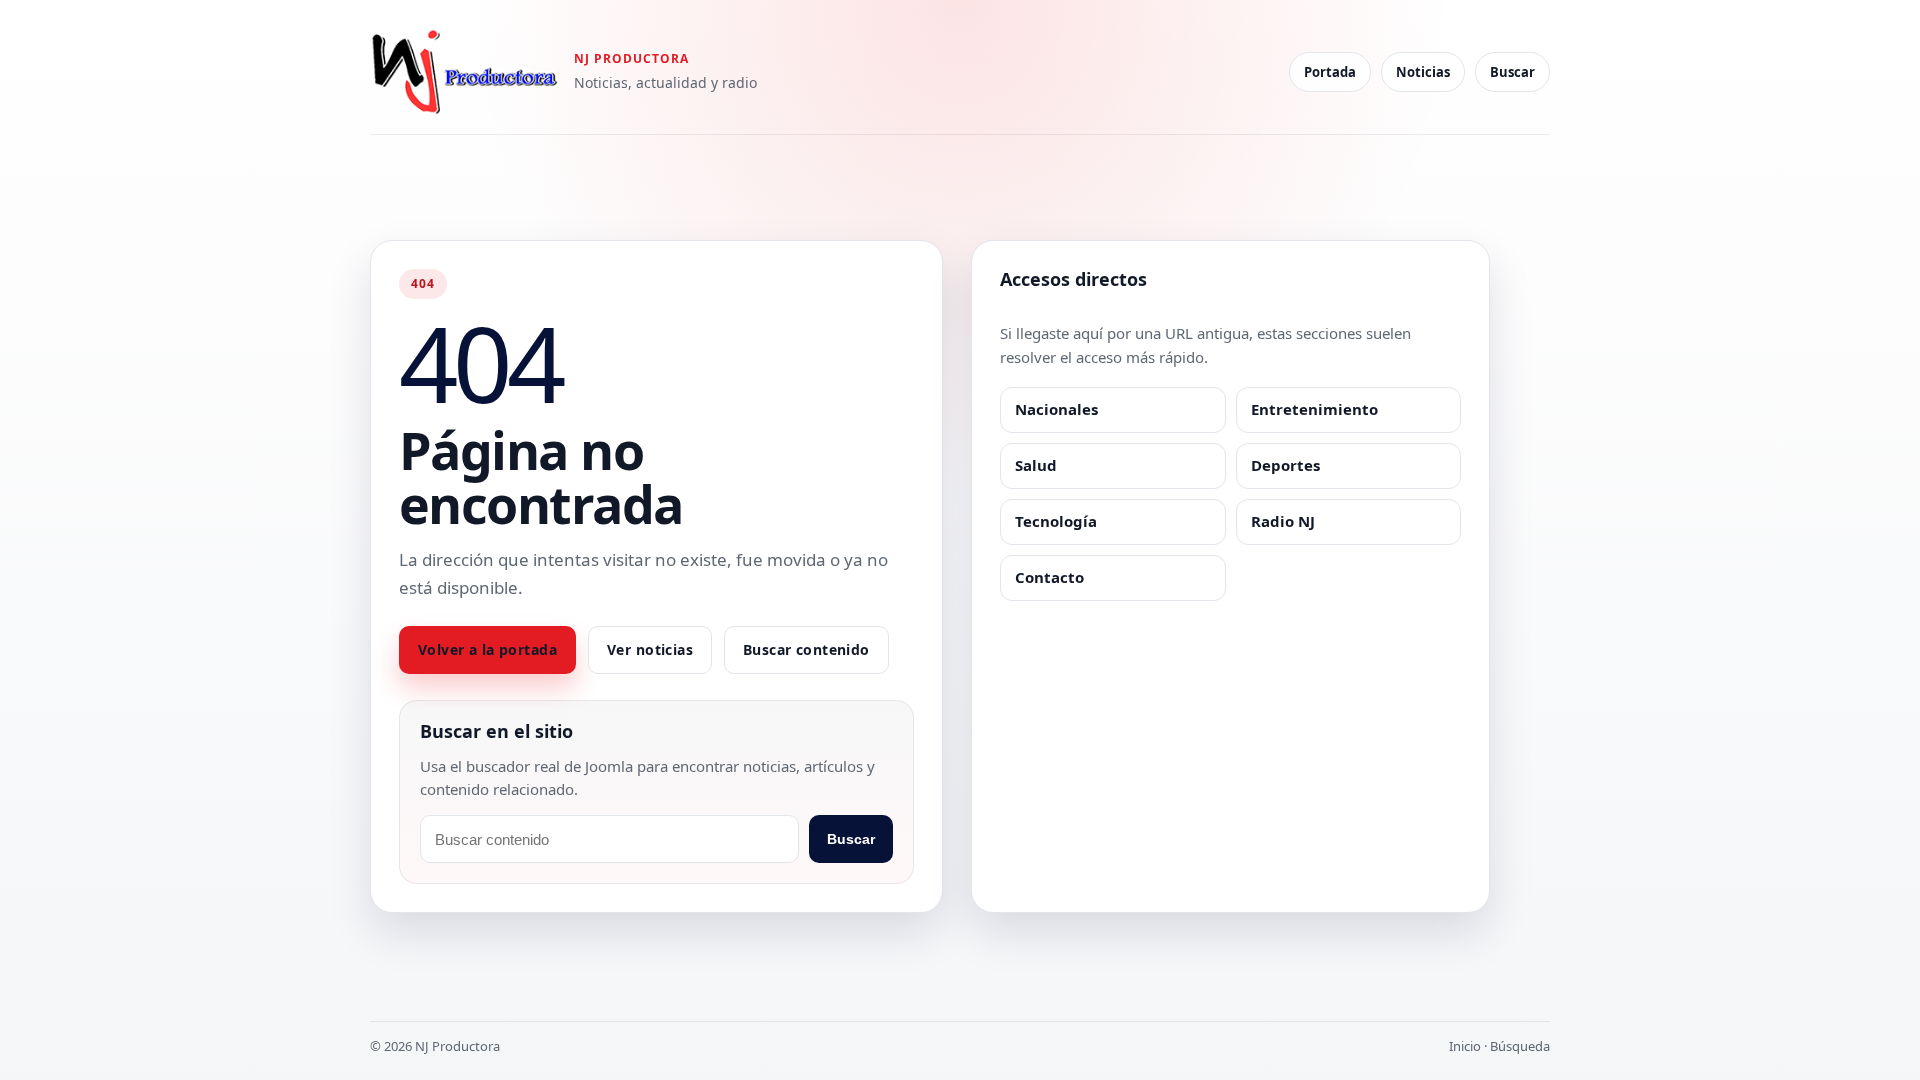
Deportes (1285, 465)
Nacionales (1056, 409)
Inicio (1465, 1046)
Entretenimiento (1314, 409)
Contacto (1049, 577)
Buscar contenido (806, 649)
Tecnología (1056, 521)
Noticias (1423, 72)
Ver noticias (650, 649)
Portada (1330, 72)
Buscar (1512, 72)
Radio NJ (1283, 521)
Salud (1036, 465)
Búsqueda (1520, 1046)
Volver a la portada (487, 649)
